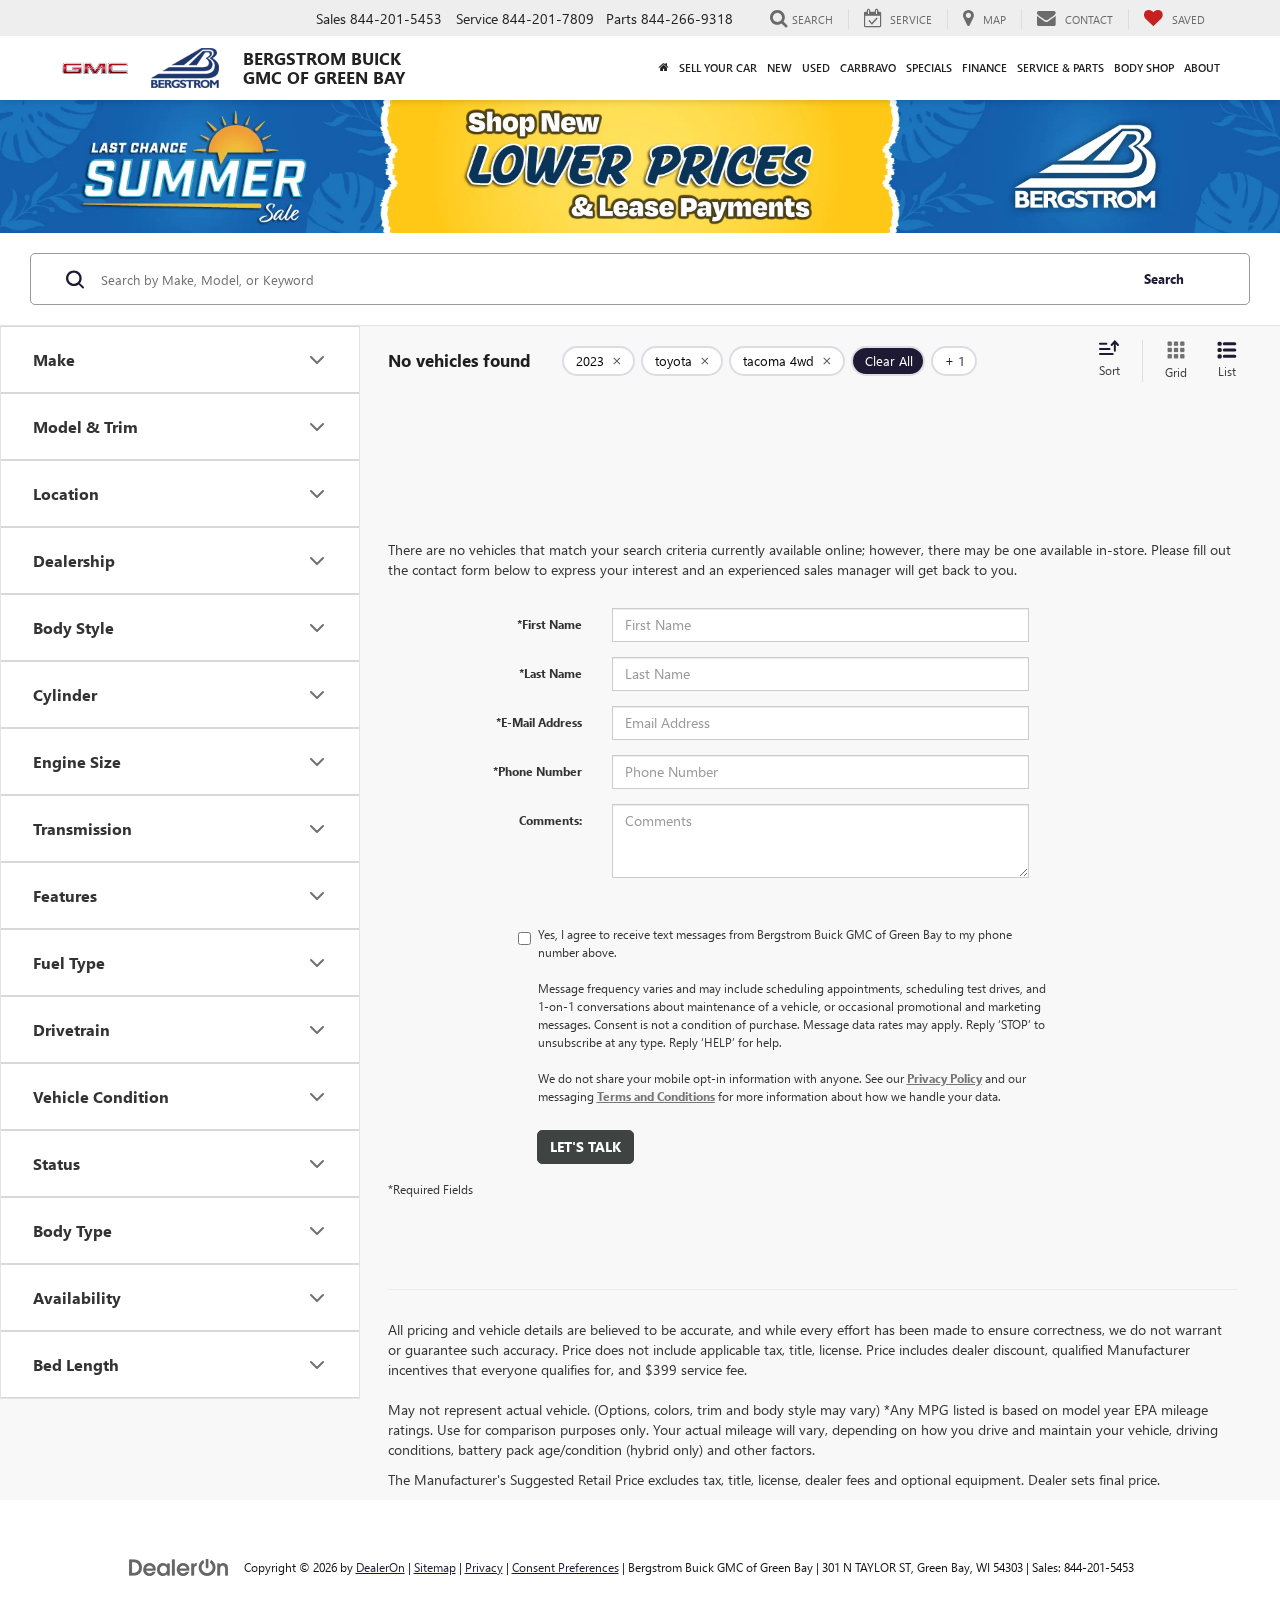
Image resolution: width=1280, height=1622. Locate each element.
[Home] (664, 68)
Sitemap (435, 1567)
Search (1164, 278)
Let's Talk (585, 1146)
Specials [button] (929, 67)
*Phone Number (537, 771)
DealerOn (380, 1567)
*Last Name (550, 673)
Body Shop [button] (1144, 67)
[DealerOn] (179, 1566)
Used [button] (816, 67)
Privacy (484, 1567)
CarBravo (868, 67)
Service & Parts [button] (1060, 67)
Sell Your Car (718, 67)
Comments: (550, 820)
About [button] (1202, 67)
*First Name (549, 624)
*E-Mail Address (539, 722)
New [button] (779, 67)
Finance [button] (984, 67)
